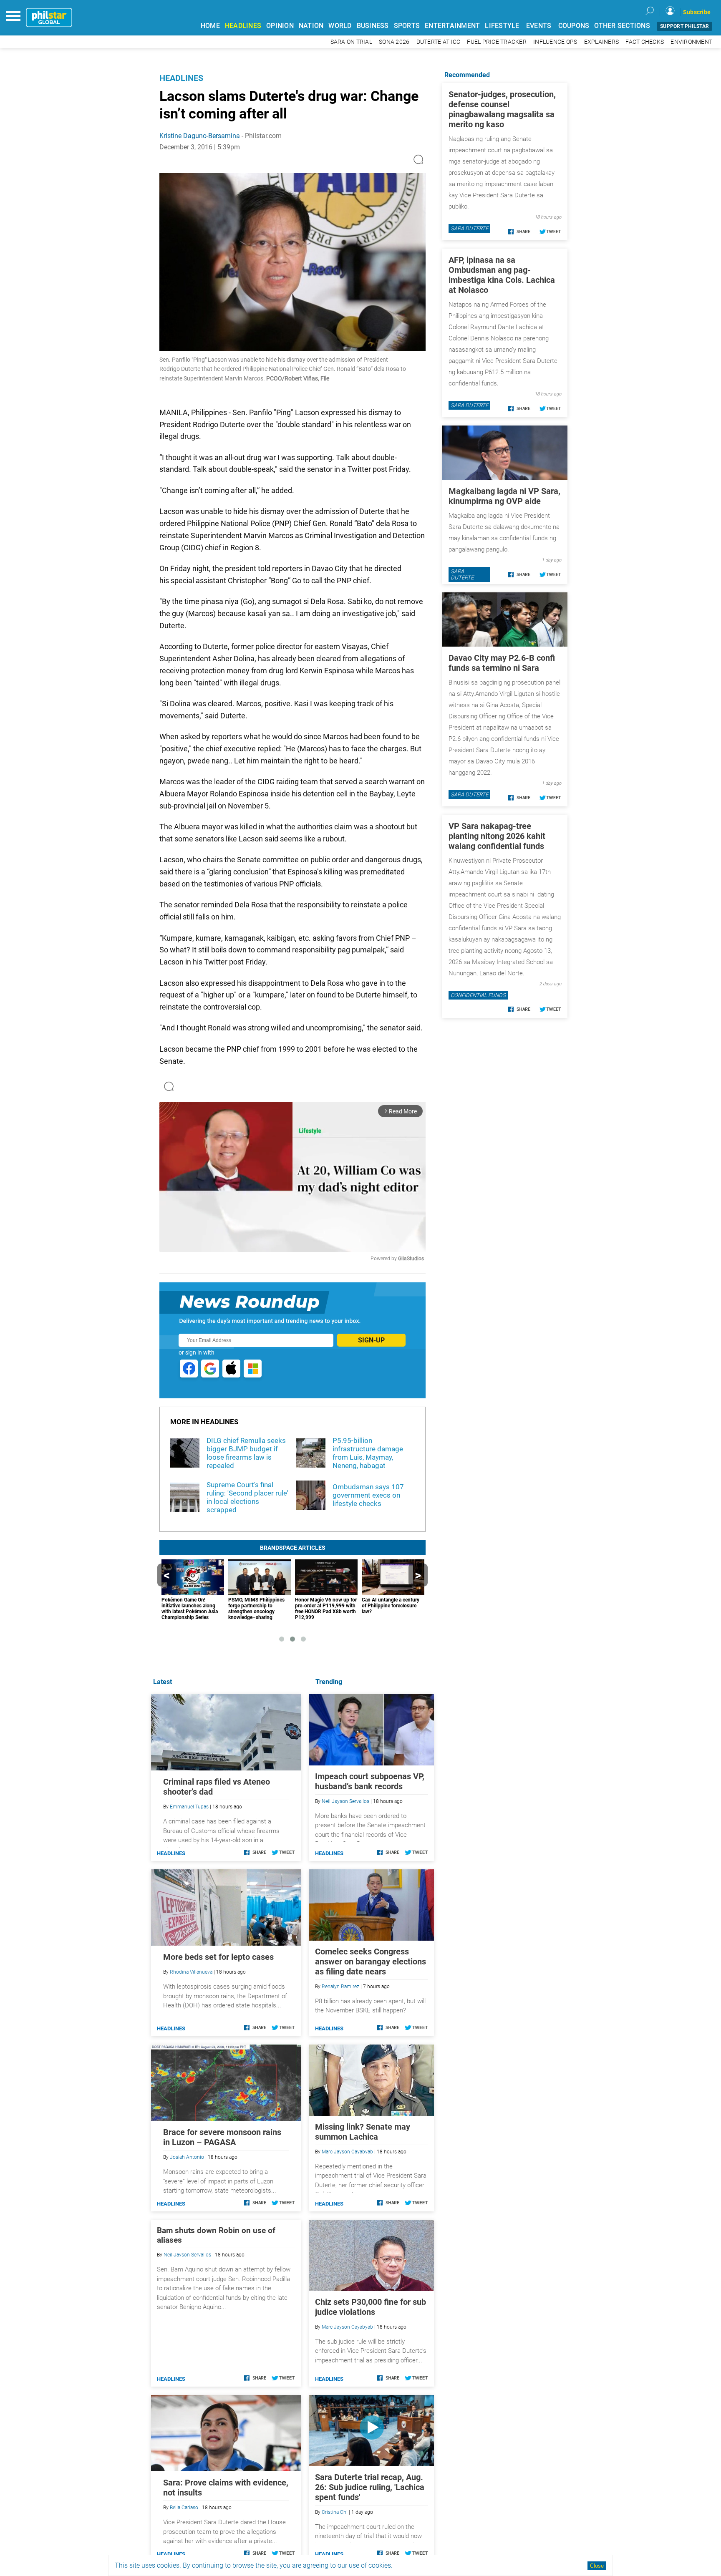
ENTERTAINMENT (452, 26)
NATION (311, 26)
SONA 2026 (394, 42)
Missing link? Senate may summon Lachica (363, 2132)
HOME (210, 26)
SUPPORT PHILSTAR (684, 26)
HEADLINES (243, 26)
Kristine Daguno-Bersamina (200, 136)
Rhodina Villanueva (191, 1972)
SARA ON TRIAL (351, 42)
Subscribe (697, 12)
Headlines (181, 78)
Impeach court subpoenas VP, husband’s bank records (370, 1781)
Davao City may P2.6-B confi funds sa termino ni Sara (502, 663)
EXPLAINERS (602, 42)
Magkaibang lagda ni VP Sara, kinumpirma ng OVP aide (504, 496)
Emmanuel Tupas (189, 1807)
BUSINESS (373, 26)
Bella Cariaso (184, 2508)
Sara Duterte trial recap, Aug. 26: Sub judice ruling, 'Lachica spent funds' (370, 2487)
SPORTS (407, 26)
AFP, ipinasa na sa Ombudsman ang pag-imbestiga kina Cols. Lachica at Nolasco (502, 275)
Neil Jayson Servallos (345, 1801)
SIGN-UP (371, 1340)
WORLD (340, 26)
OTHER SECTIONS (622, 26)
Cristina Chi (335, 2512)
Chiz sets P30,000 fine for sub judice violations (371, 2307)
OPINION (280, 26)
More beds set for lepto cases (218, 1957)
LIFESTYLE (502, 26)
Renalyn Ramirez (340, 1987)
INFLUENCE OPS (555, 42)
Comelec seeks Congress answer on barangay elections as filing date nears (371, 1962)
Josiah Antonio (187, 2157)
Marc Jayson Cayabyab (347, 2152)
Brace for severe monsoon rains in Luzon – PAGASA (222, 2137)
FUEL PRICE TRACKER (497, 42)
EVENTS (539, 26)
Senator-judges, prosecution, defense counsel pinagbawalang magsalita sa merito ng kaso (502, 109)
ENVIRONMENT (691, 42)
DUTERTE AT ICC (439, 42)
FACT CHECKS (645, 42)
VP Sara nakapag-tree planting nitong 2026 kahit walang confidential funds (497, 836)
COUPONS (574, 26)
